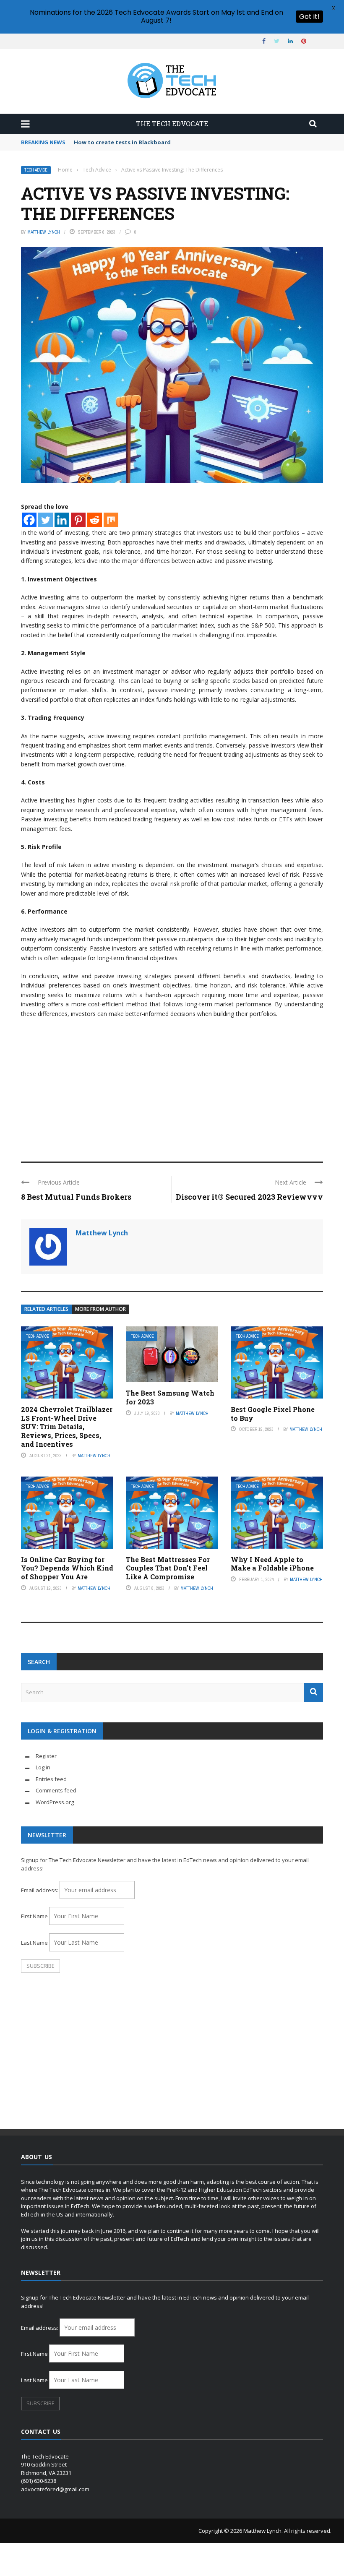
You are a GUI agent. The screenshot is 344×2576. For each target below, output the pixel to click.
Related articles (46, 1309)
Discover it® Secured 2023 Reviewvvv (249, 1197)
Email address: (40, 1890)
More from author (100, 1309)
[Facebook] (29, 520)
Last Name (34, 1943)
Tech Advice (36, 170)
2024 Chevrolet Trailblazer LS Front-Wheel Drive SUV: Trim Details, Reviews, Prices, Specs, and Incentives (67, 1427)
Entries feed (51, 1779)
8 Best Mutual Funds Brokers (76, 1197)
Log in (43, 1767)
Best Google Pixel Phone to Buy (273, 1414)
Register (46, 1756)
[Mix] (111, 520)
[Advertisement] (172, 1086)
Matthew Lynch (44, 232)
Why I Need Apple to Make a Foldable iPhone (272, 1564)
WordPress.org (55, 1802)
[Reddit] (95, 520)
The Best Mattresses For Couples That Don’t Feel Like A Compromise (168, 1568)
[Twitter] (46, 520)
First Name (34, 1916)
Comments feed (56, 1790)
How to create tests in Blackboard (122, 142)
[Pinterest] (78, 520)
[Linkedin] (62, 520)
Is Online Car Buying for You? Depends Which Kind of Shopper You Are (67, 1568)
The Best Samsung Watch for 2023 (170, 1397)
